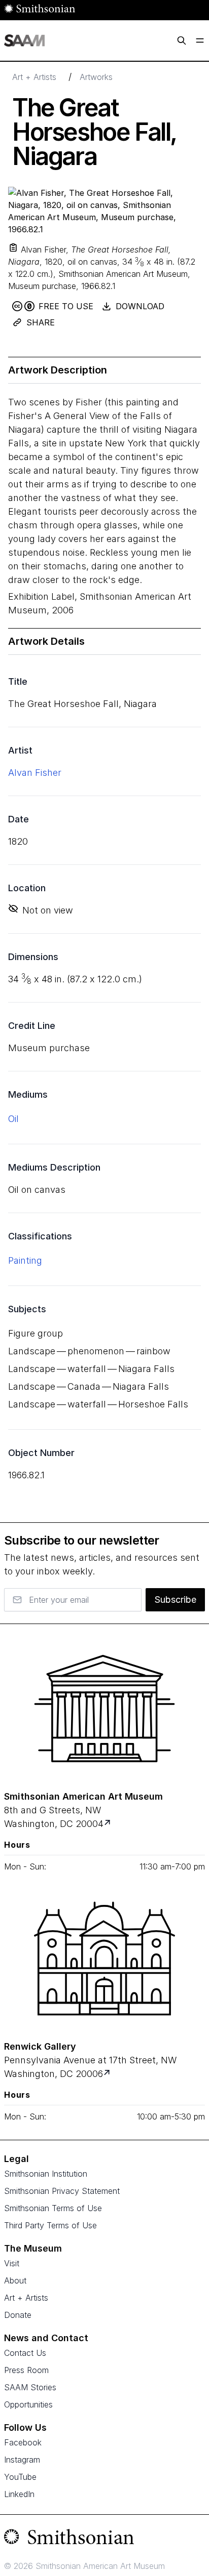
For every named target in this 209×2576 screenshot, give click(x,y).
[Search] (182, 40)
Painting (25, 1260)
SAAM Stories (30, 2387)
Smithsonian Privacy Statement (62, 2191)
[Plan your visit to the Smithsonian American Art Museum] (104, 1709)
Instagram (22, 2460)
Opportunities (28, 2404)
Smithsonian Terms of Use (53, 2208)
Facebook (23, 2442)
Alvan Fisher (35, 773)
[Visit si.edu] (104, 2539)
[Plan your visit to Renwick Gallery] (108, 2074)
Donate (18, 2315)
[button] (13, 247)
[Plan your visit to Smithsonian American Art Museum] (108, 1824)
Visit (12, 2263)
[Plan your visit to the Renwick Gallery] (104, 1959)
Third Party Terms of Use (50, 2225)
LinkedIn (19, 2494)
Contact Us (25, 2353)
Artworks (96, 77)
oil (13, 1119)
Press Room (26, 2370)
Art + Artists (34, 77)
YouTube (20, 2477)
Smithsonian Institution (46, 2174)
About (15, 2280)
